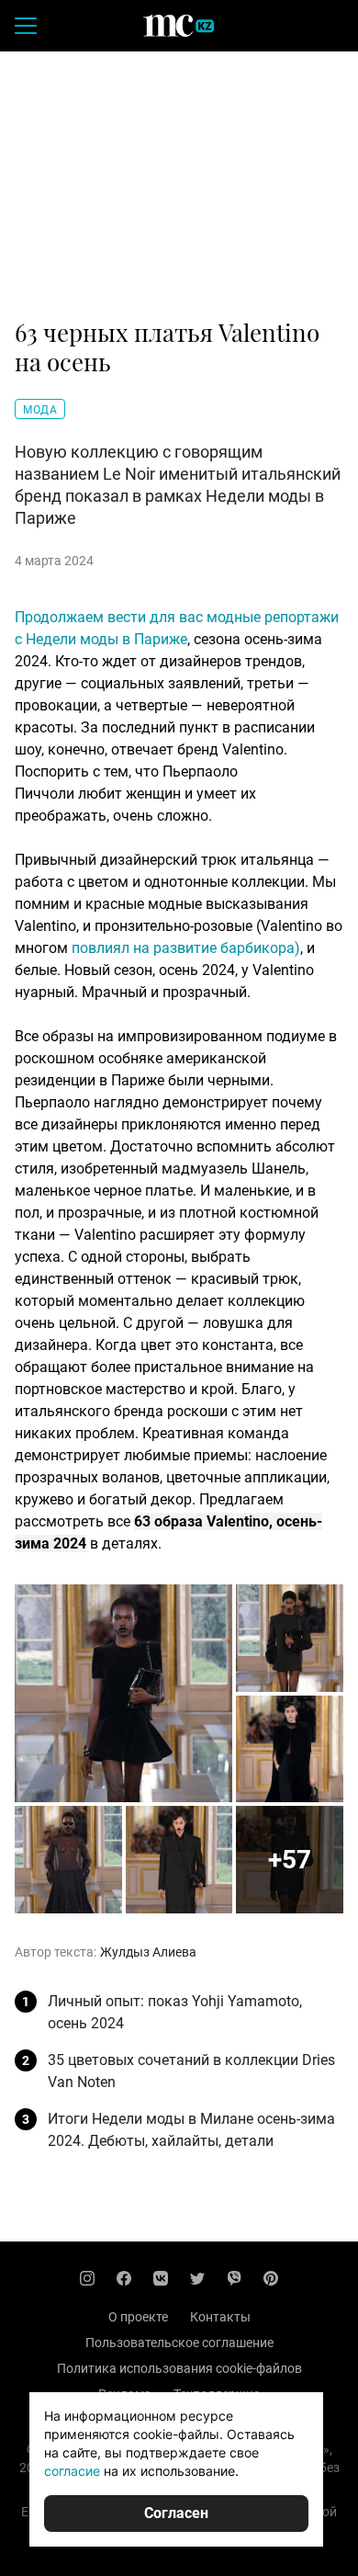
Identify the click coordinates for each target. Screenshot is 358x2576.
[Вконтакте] (161, 2278)
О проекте (138, 2317)
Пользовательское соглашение (179, 2343)
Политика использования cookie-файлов (179, 2368)
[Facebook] (124, 2278)
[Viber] (234, 2278)
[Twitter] (197, 2278)
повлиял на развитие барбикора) (186, 948)
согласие (72, 2471)
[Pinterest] (271, 2278)
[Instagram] (87, 2278)
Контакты (220, 2317)
